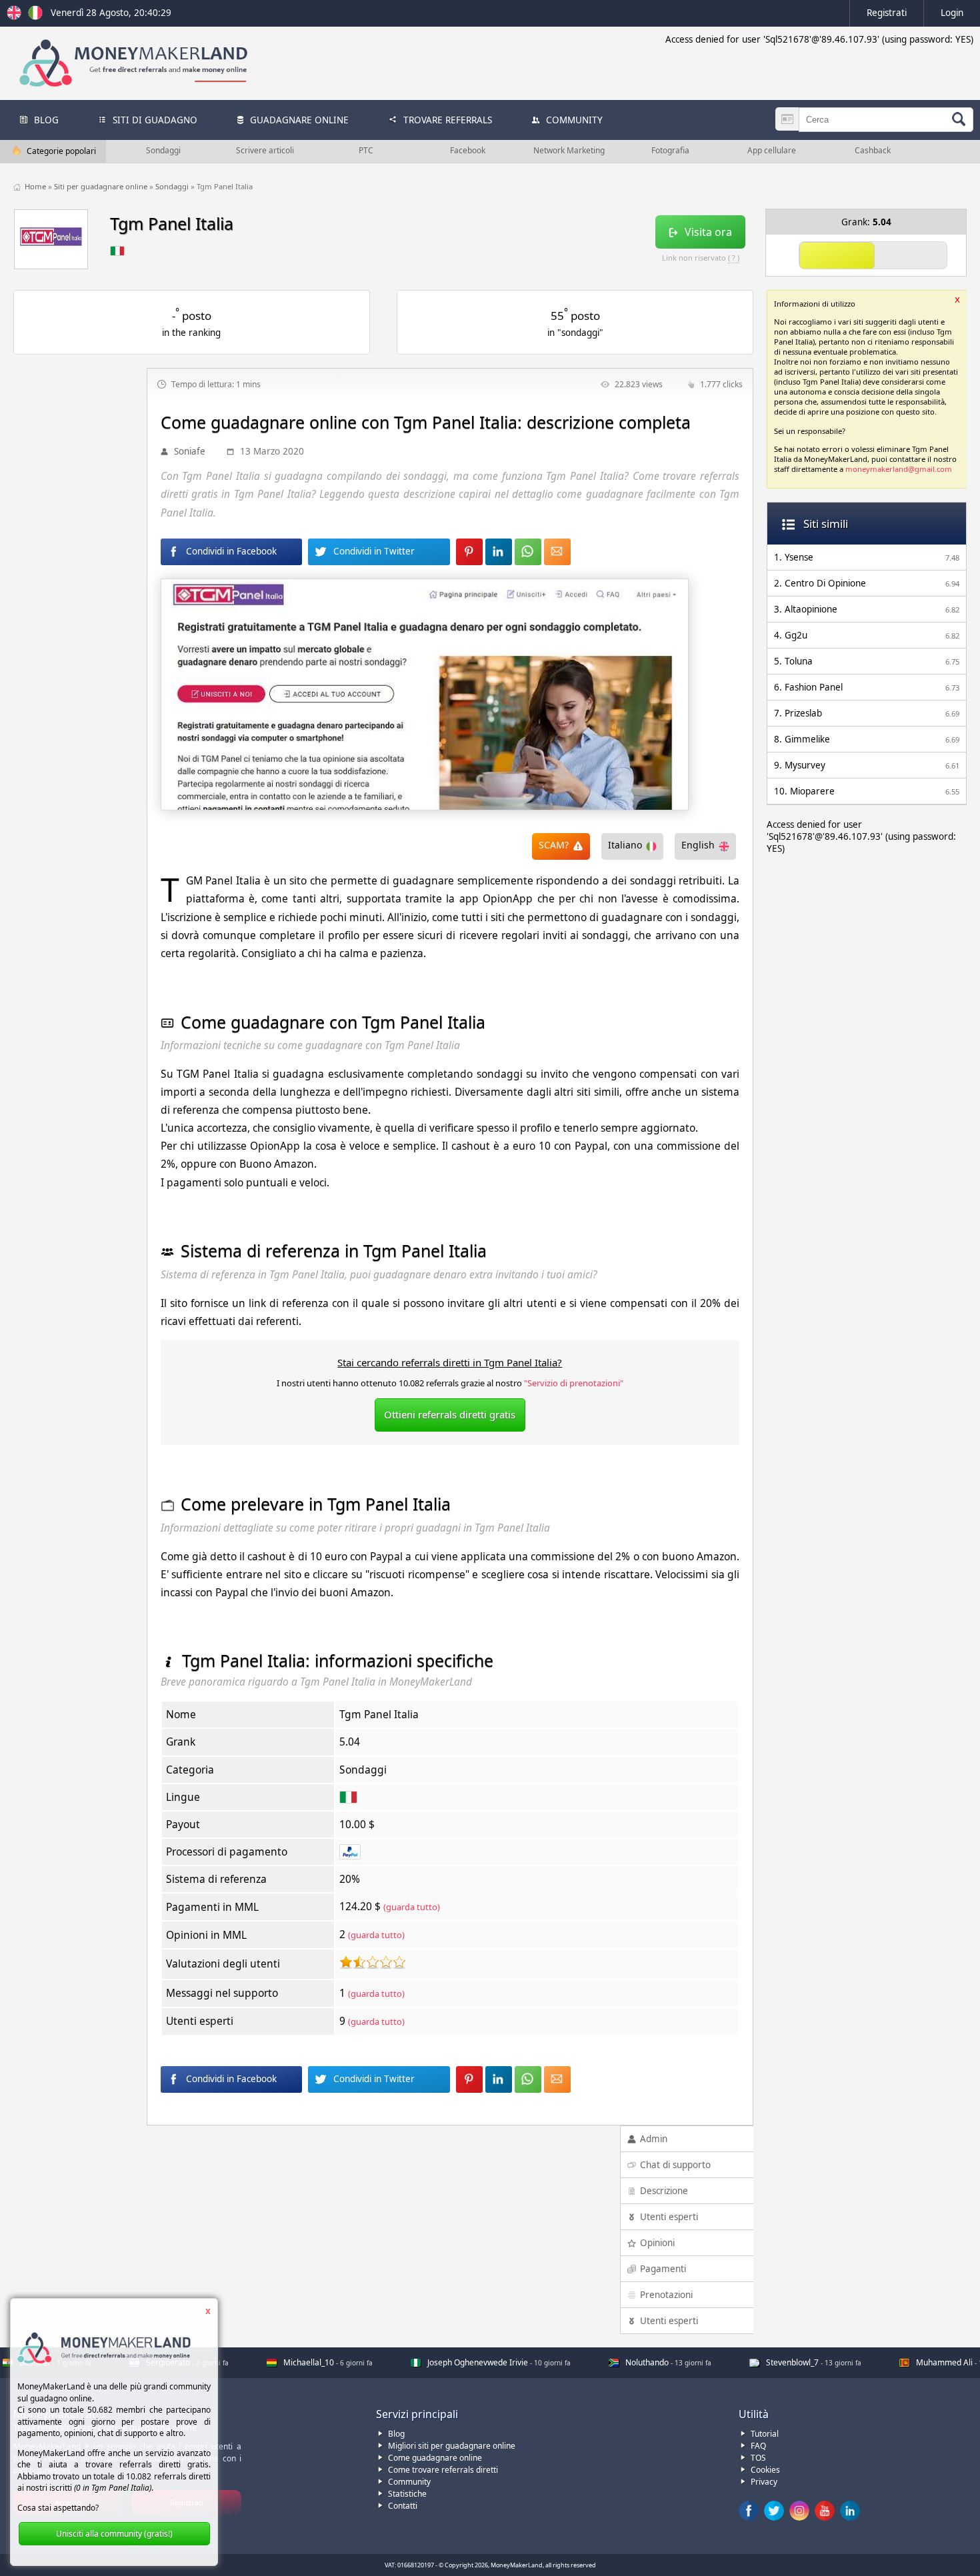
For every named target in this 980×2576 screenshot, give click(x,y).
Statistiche (407, 2494)
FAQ (758, 2446)
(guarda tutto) (412, 1907)
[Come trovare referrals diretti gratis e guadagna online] (35, 17)
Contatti (403, 2506)
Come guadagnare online (435, 2458)
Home (36, 186)
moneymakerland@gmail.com (899, 469)
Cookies (765, 2470)
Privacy (764, 2482)
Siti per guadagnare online (102, 186)
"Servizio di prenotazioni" (574, 1383)
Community (409, 2482)
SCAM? (554, 845)
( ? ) (734, 258)
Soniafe (190, 451)
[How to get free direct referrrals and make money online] (16, 17)
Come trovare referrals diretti (443, 2470)
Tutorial (765, 2434)
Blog (396, 2434)
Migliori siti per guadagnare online (452, 2446)
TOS (758, 2458)
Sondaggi (173, 186)
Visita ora (708, 232)
